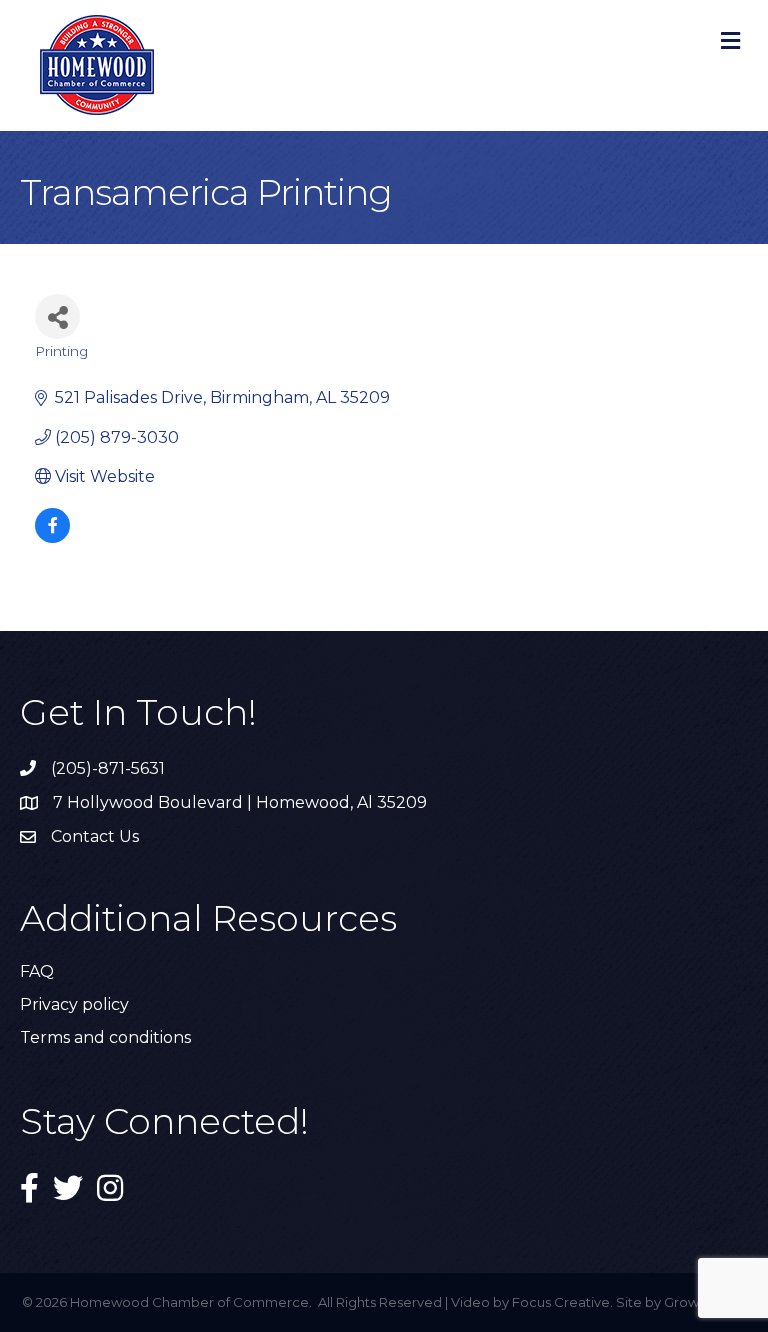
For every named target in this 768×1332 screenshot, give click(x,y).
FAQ (37, 971)
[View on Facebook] (52, 537)
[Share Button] (57, 316)
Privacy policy (74, 1004)
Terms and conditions (105, 1037)
